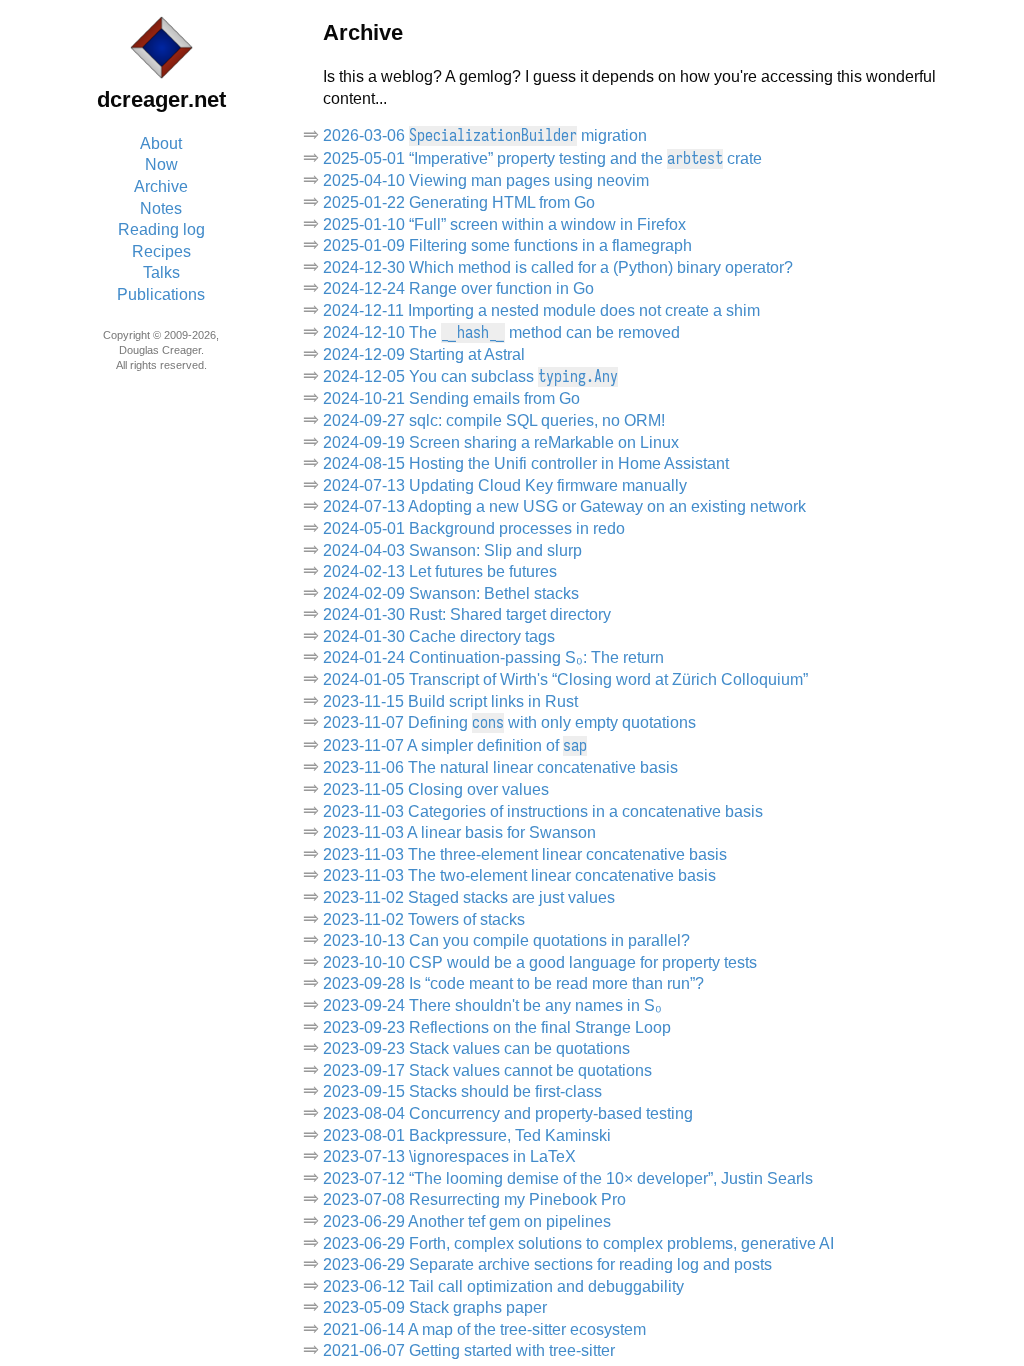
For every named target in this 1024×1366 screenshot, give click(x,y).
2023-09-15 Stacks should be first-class (462, 1091)
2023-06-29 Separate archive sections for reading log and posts (547, 1264)
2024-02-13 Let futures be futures (440, 571)
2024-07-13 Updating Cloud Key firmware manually (505, 485)
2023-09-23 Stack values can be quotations (476, 1048)
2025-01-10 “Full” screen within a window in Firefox (504, 224)
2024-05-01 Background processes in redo (474, 528)
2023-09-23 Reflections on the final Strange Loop (497, 1027)
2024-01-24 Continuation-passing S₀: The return (493, 657)
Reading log (161, 229)
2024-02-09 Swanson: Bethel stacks (451, 593)
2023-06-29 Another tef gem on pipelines (467, 1221)
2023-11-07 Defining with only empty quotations (509, 722)
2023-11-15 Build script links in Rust (450, 701)
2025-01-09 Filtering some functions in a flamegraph (507, 245)
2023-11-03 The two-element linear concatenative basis (519, 875)
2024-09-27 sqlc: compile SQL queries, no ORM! (494, 420)
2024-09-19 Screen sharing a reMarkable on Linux (501, 442)
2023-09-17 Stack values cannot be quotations (487, 1070)
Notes (161, 208)
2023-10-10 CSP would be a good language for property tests (540, 962)
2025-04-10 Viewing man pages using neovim (486, 180)
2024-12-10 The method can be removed (501, 332)
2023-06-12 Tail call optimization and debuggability (503, 1286)
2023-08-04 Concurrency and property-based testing (508, 1113)
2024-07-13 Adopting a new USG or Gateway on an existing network (564, 506)
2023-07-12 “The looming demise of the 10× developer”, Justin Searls (568, 1178)
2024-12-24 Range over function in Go (458, 288)
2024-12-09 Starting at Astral (424, 354)
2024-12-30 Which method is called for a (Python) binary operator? (558, 267)
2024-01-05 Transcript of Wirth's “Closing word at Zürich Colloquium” (565, 679)
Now (161, 164)
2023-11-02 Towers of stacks (424, 919)
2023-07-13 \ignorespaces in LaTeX (449, 1156)
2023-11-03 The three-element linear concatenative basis (525, 854)
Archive (161, 186)
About (161, 143)
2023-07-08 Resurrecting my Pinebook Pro (474, 1199)
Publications (161, 294)
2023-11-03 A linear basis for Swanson (459, 832)
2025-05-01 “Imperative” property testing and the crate (542, 158)
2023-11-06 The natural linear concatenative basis (500, 767)
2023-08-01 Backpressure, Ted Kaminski (467, 1135)
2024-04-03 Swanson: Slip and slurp (452, 550)
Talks (161, 272)
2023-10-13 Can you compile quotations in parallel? (506, 940)
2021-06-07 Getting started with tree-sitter (469, 1350)
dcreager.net (161, 99)
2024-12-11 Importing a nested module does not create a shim (541, 310)
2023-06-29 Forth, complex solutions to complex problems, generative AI (578, 1243)
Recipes (161, 251)
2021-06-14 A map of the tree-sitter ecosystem (484, 1329)
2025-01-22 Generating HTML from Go (459, 202)
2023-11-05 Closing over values (436, 789)
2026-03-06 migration (485, 135)
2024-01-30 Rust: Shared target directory (467, 614)
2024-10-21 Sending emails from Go (451, 398)
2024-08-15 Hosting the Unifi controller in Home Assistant (526, 463)
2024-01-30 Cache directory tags (439, 636)
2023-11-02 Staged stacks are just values (469, 897)
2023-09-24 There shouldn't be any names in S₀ (492, 1005)
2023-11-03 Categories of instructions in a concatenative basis (543, 811)
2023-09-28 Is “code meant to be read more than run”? (513, 983)
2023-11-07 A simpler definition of (455, 745)
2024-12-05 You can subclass (470, 376)
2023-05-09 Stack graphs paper (435, 1307)
